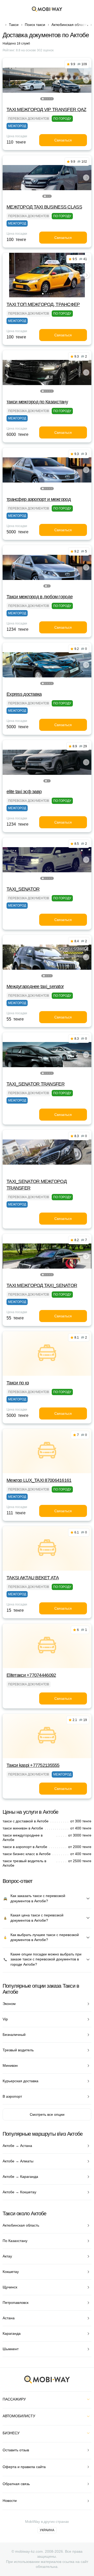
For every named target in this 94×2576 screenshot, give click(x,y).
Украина (47, 2530)
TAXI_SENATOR (23, 889)
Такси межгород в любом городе (40, 597)
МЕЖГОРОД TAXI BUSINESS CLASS (44, 207)
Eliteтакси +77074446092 (31, 1675)
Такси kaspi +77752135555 (33, 1765)
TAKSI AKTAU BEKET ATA (33, 1578)
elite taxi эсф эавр (24, 792)
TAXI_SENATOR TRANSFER (36, 1084)
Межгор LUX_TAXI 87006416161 (39, 1480)
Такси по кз (18, 1383)
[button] (43, 99)
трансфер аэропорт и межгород (39, 499)
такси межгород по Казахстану (37, 402)
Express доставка (24, 694)
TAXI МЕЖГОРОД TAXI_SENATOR (42, 1285)
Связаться (63, 140)
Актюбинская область (70, 25)
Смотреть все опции (47, 2114)
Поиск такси (35, 25)
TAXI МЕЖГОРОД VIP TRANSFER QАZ (46, 109)
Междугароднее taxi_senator (35, 986)
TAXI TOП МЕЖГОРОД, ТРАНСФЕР (43, 304)
